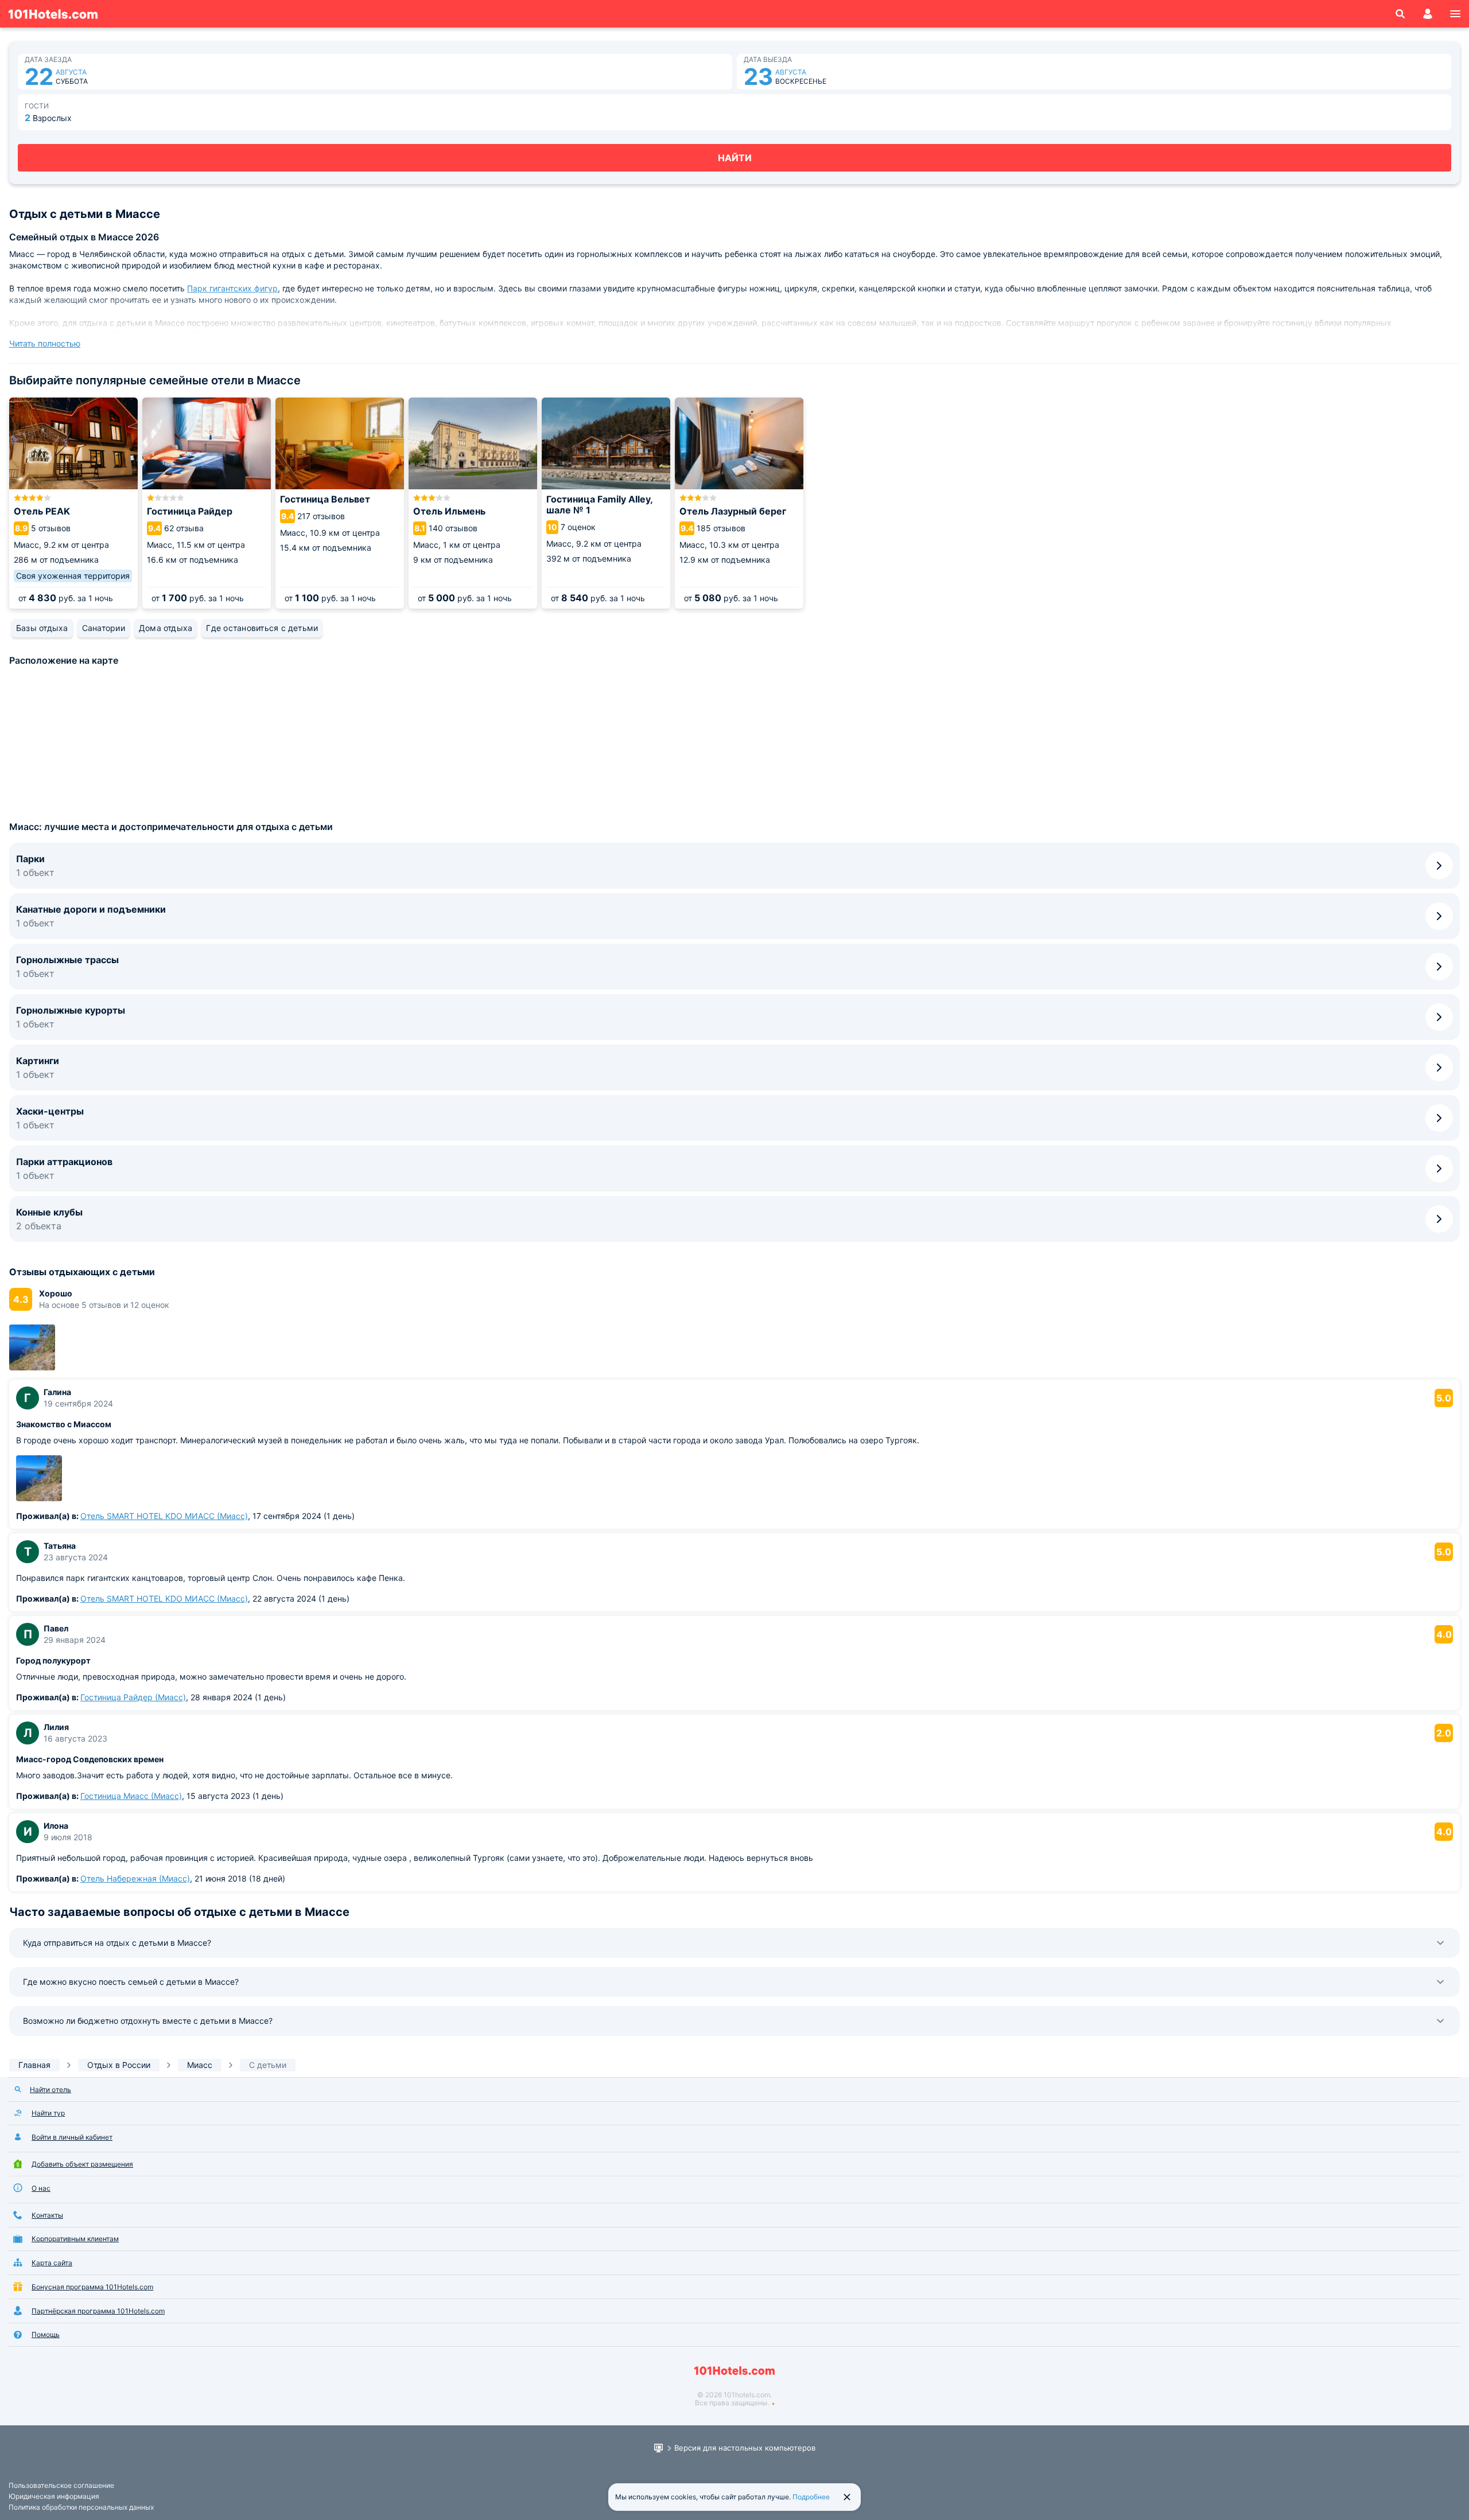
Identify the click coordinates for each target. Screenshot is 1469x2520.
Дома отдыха (166, 628)
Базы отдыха (42, 628)
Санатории (104, 628)
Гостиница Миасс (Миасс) (131, 1796)
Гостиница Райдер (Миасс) (133, 1697)
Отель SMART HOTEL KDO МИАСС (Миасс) (164, 1516)
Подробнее (811, 2497)
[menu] (1455, 14)
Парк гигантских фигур (232, 288)
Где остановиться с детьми (262, 628)
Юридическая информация (54, 2496)
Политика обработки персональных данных (81, 2507)
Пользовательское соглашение (61, 2485)
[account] (1428, 14)
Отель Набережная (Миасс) (135, 1878)
